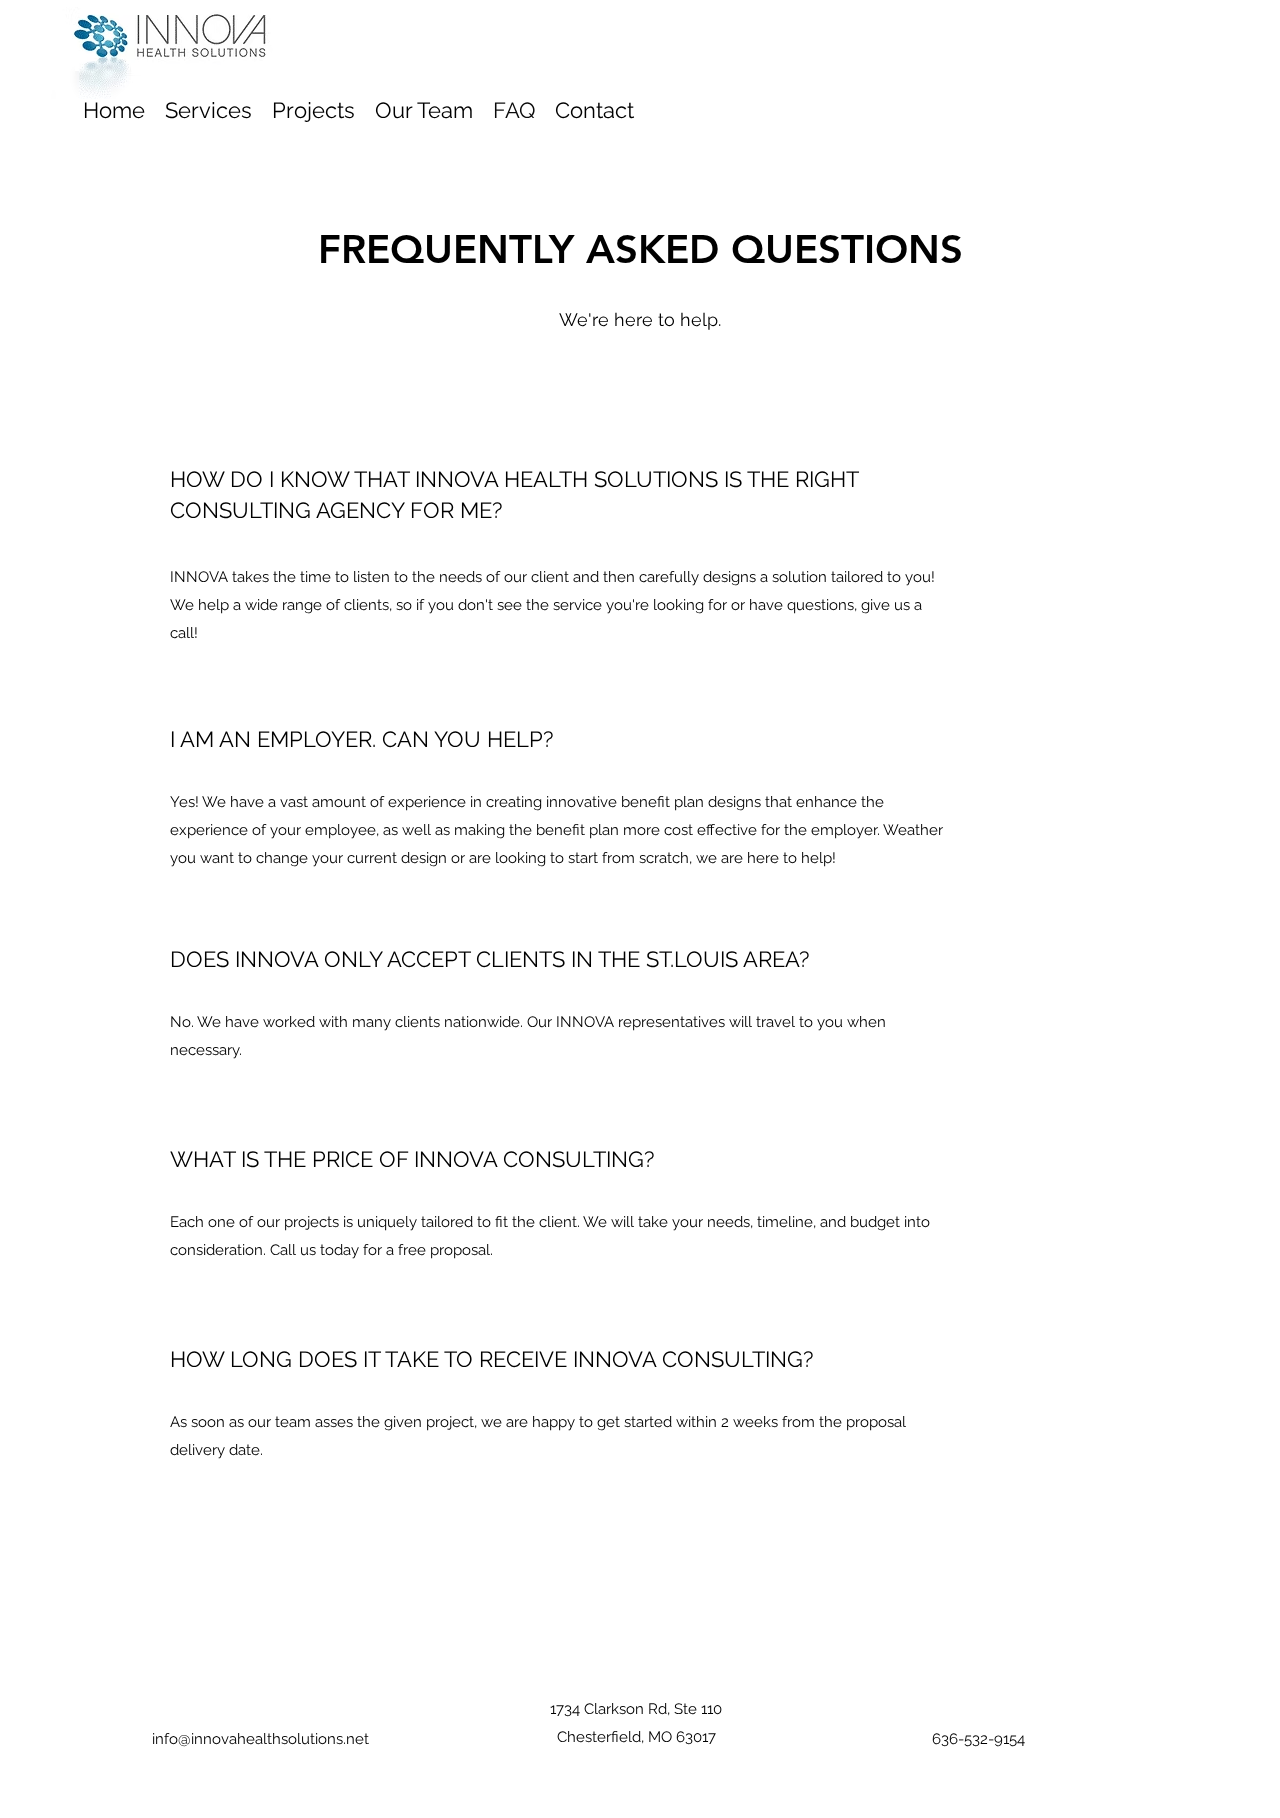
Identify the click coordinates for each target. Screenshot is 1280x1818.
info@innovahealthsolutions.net (260, 1739)
